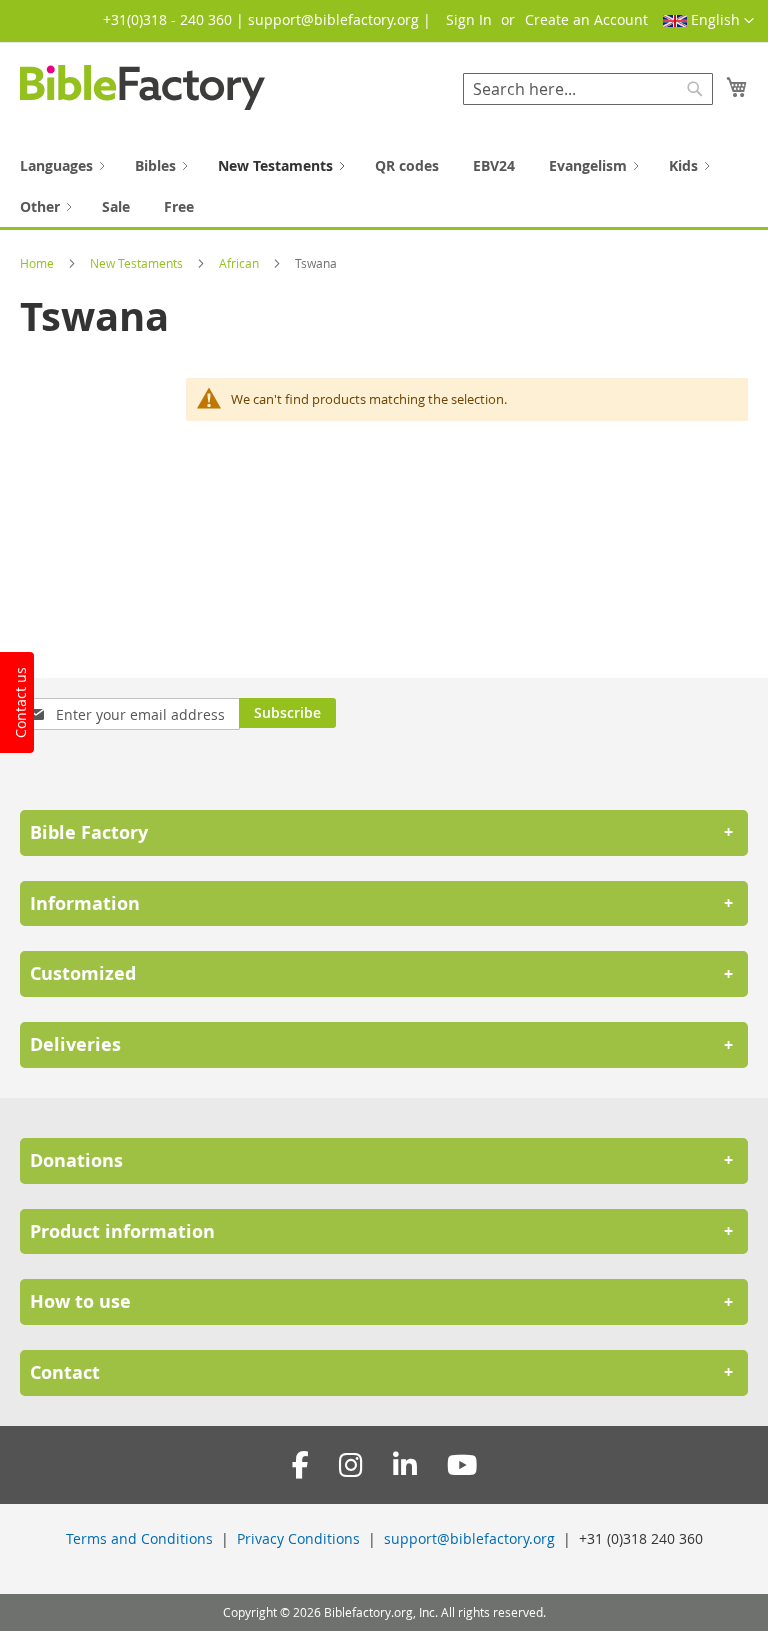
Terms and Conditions (139, 1538)
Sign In (469, 19)
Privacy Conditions (298, 1538)
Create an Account (586, 19)
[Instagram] (351, 1465)
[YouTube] (462, 1465)
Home (38, 263)
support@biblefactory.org (469, 1538)
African (240, 263)
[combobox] (588, 89)
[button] (708, 21)
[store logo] (142, 87)
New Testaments (138, 263)
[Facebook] (300, 1465)
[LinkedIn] (405, 1465)
